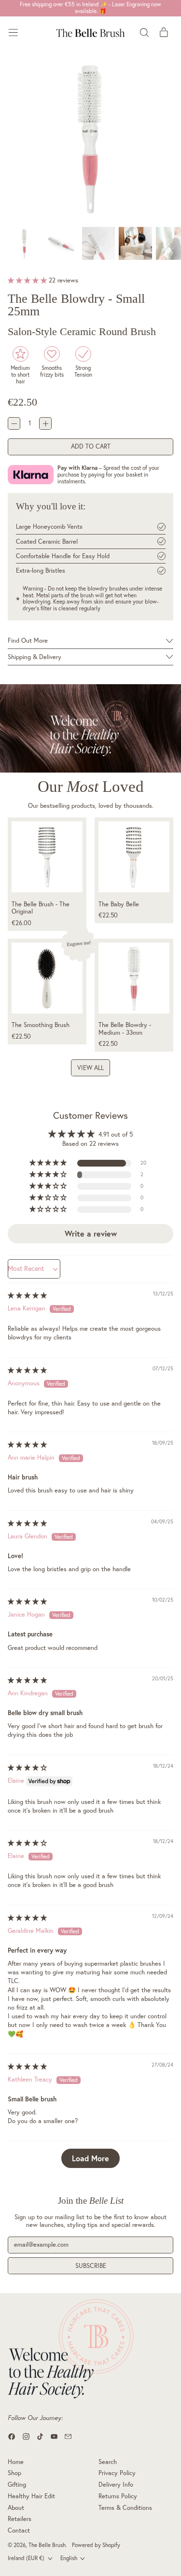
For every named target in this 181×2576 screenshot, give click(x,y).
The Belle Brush (47, 2545)
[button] (90, 138)
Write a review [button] (91, 1233)
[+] (45, 423)
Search (108, 2462)
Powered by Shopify (96, 2545)
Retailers (20, 2519)
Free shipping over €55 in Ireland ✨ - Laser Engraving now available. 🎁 (90, 8)
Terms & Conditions (125, 2507)
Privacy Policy (117, 2473)
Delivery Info (116, 2484)
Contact (19, 2530)
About (16, 2507)
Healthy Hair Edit (31, 2496)
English (69, 2558)
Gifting (17, 2484)
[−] (14, 423)
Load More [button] (90, 2158)
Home (16, 2462)
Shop (14, 2473)
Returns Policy (118, 2496)
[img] (27, 1295)
